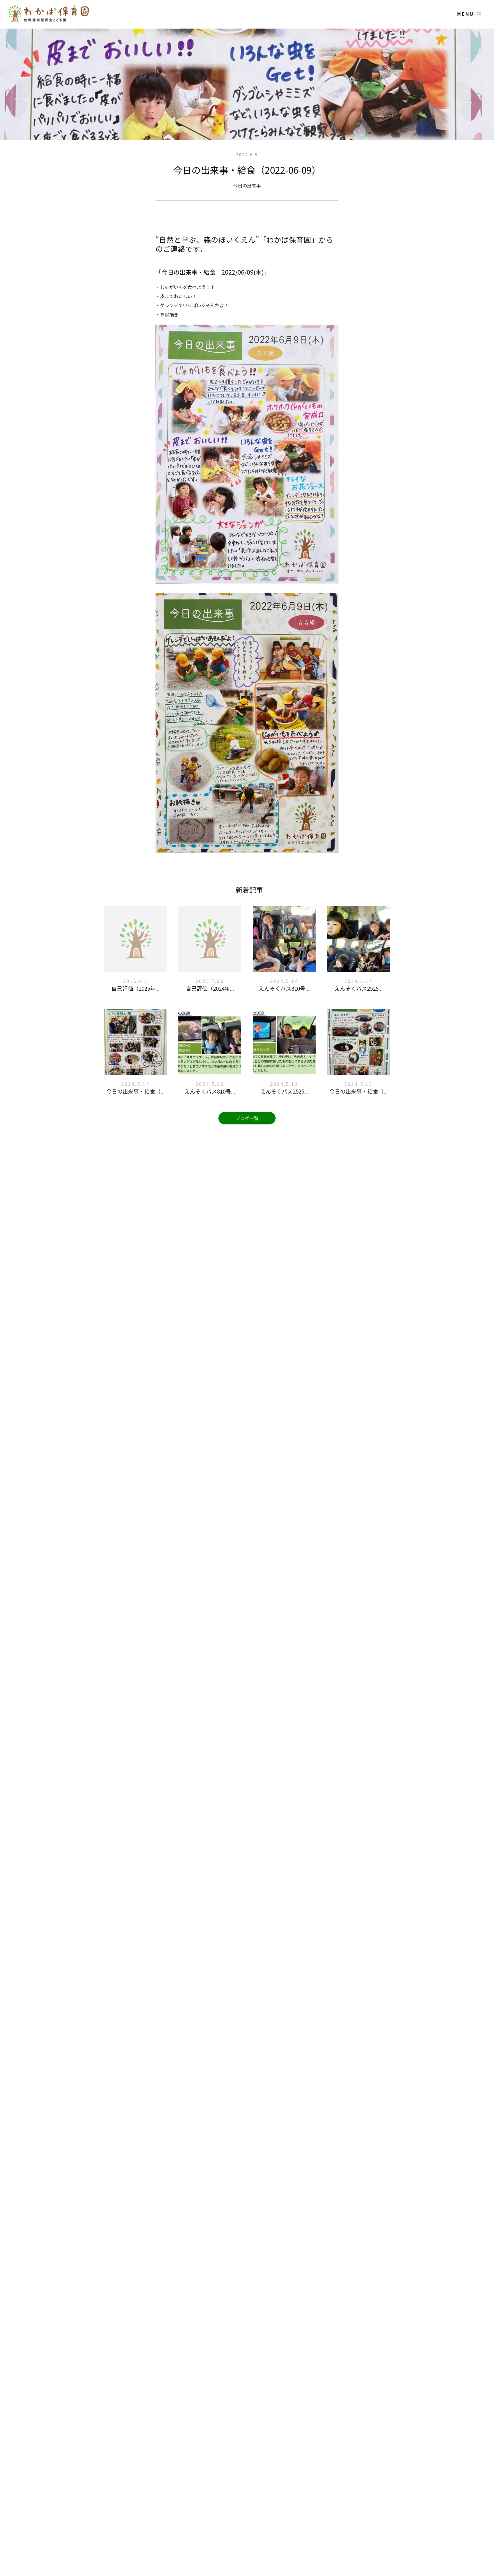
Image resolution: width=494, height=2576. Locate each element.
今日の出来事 (247, 185)
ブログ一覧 (247, 1118)
